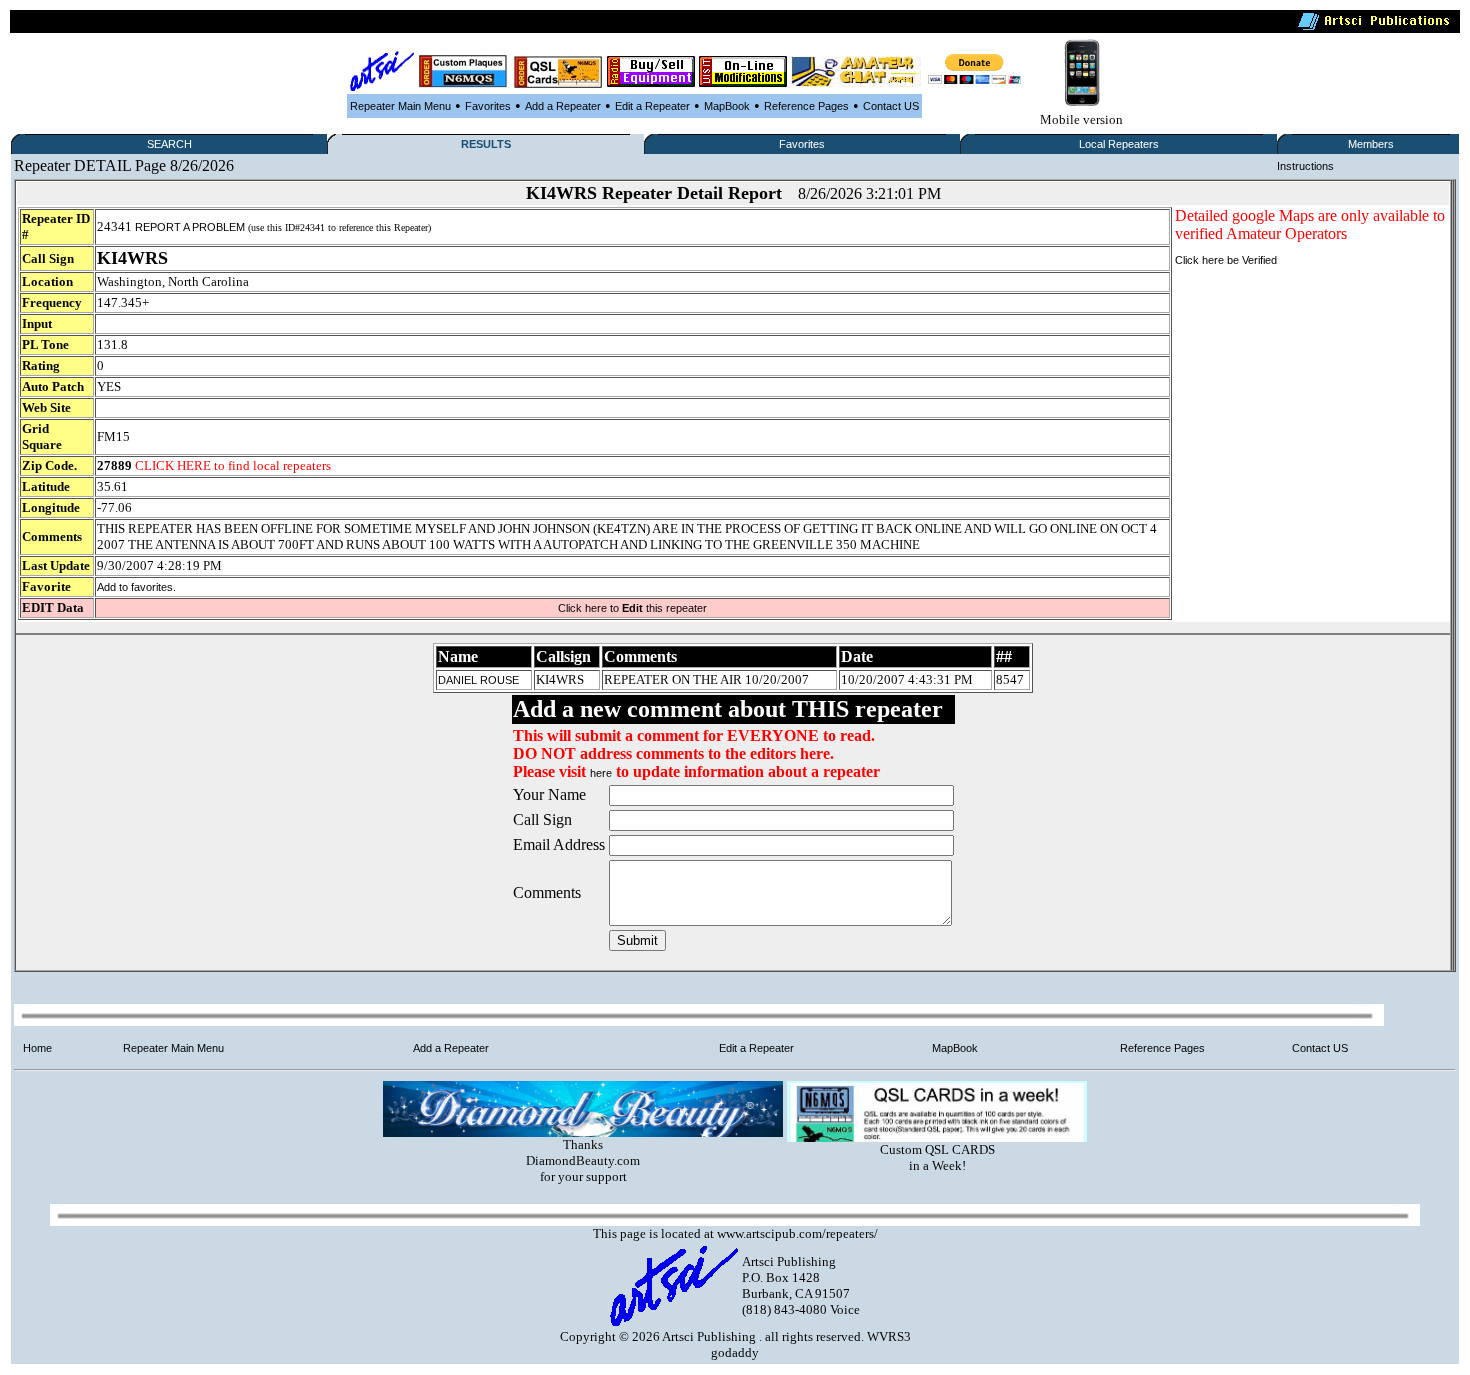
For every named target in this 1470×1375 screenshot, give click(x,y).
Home (37, 1048)
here (601, 773)
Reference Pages (806, 106)
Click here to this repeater (632, 608)
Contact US (891, 106)
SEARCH (169, 144)
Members (1371, 144)
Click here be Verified (1226, 260)
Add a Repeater (563, 106)
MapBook (727, 106)
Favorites (488, 106)
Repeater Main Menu (400, 106)
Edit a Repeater (652, 106)
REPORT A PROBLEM (190, 227)
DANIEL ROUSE (478, 680)
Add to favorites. (136, 587)
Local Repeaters (1119, 144)
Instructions (1305, 166)
